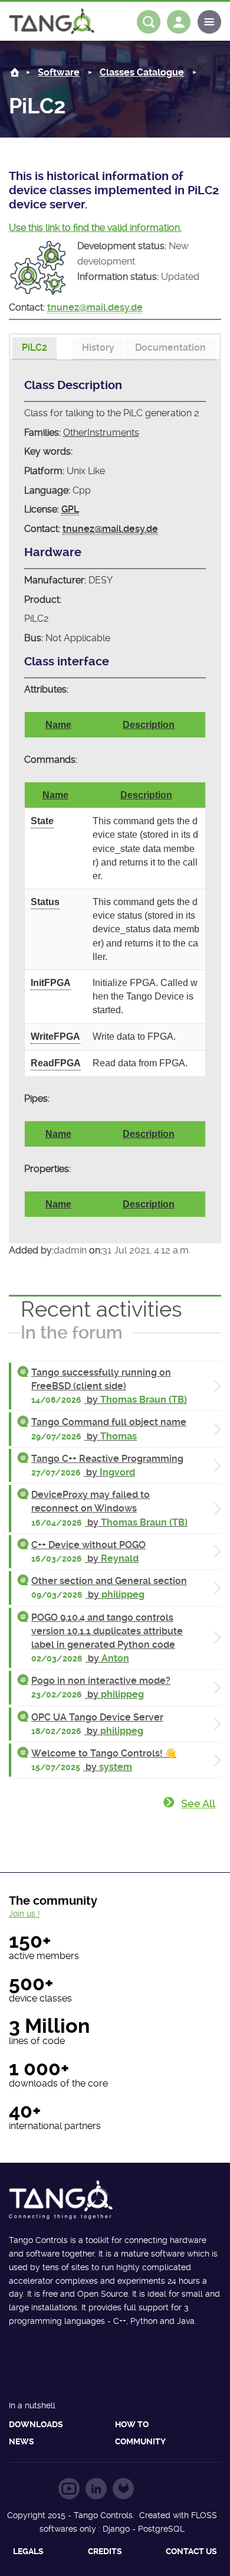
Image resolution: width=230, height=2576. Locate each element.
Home (15, 72)
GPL (70, 509)
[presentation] (34, 348)
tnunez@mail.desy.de (95, 307)
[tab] (34, 349)
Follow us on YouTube (69, 2489)
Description (149, 725)
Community (140, 2441)
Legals (28, 2551)
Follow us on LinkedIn (96, 2489)
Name (58, 725)
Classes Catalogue (142, 72)
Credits (105, 2551)
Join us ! (24, 1914)
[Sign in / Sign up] (179, 22)
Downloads (36, 2424)
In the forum (72, 1332)
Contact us (191, 2551)
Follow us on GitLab (123, 2489)
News (22, 2441)
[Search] (149, 22)
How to (132, 2424)
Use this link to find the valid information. (95, 228)
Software (59, 72)
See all (198, 1803)
